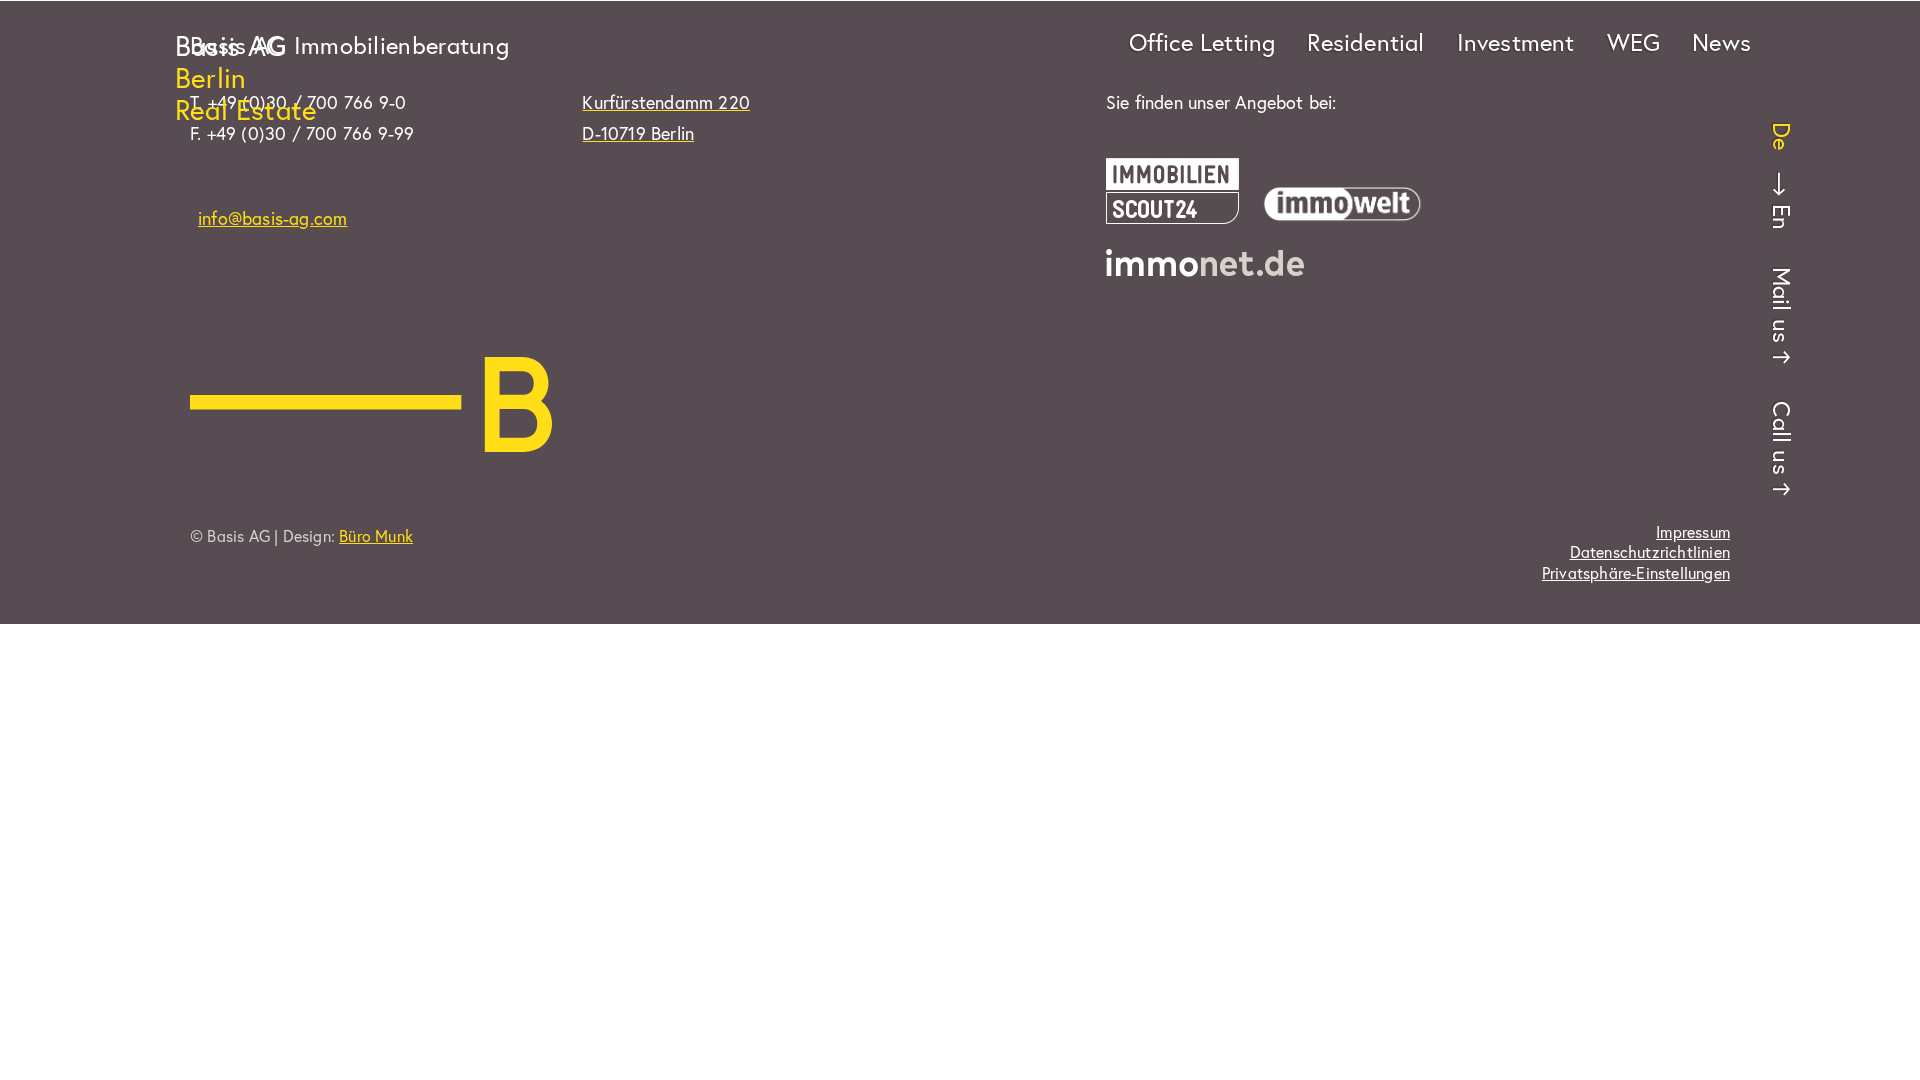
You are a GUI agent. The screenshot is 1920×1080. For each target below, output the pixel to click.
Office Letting (1202, 42)
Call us (1782, 437)
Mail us (1782, 305)
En (1782, 217)
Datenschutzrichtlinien (1650, 552)
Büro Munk (376, 535)
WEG (1634, 42)
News (1721, 42)
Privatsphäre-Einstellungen (1636, 573)
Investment (1516, 42)
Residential (1365, 42)
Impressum (1693, 532)
